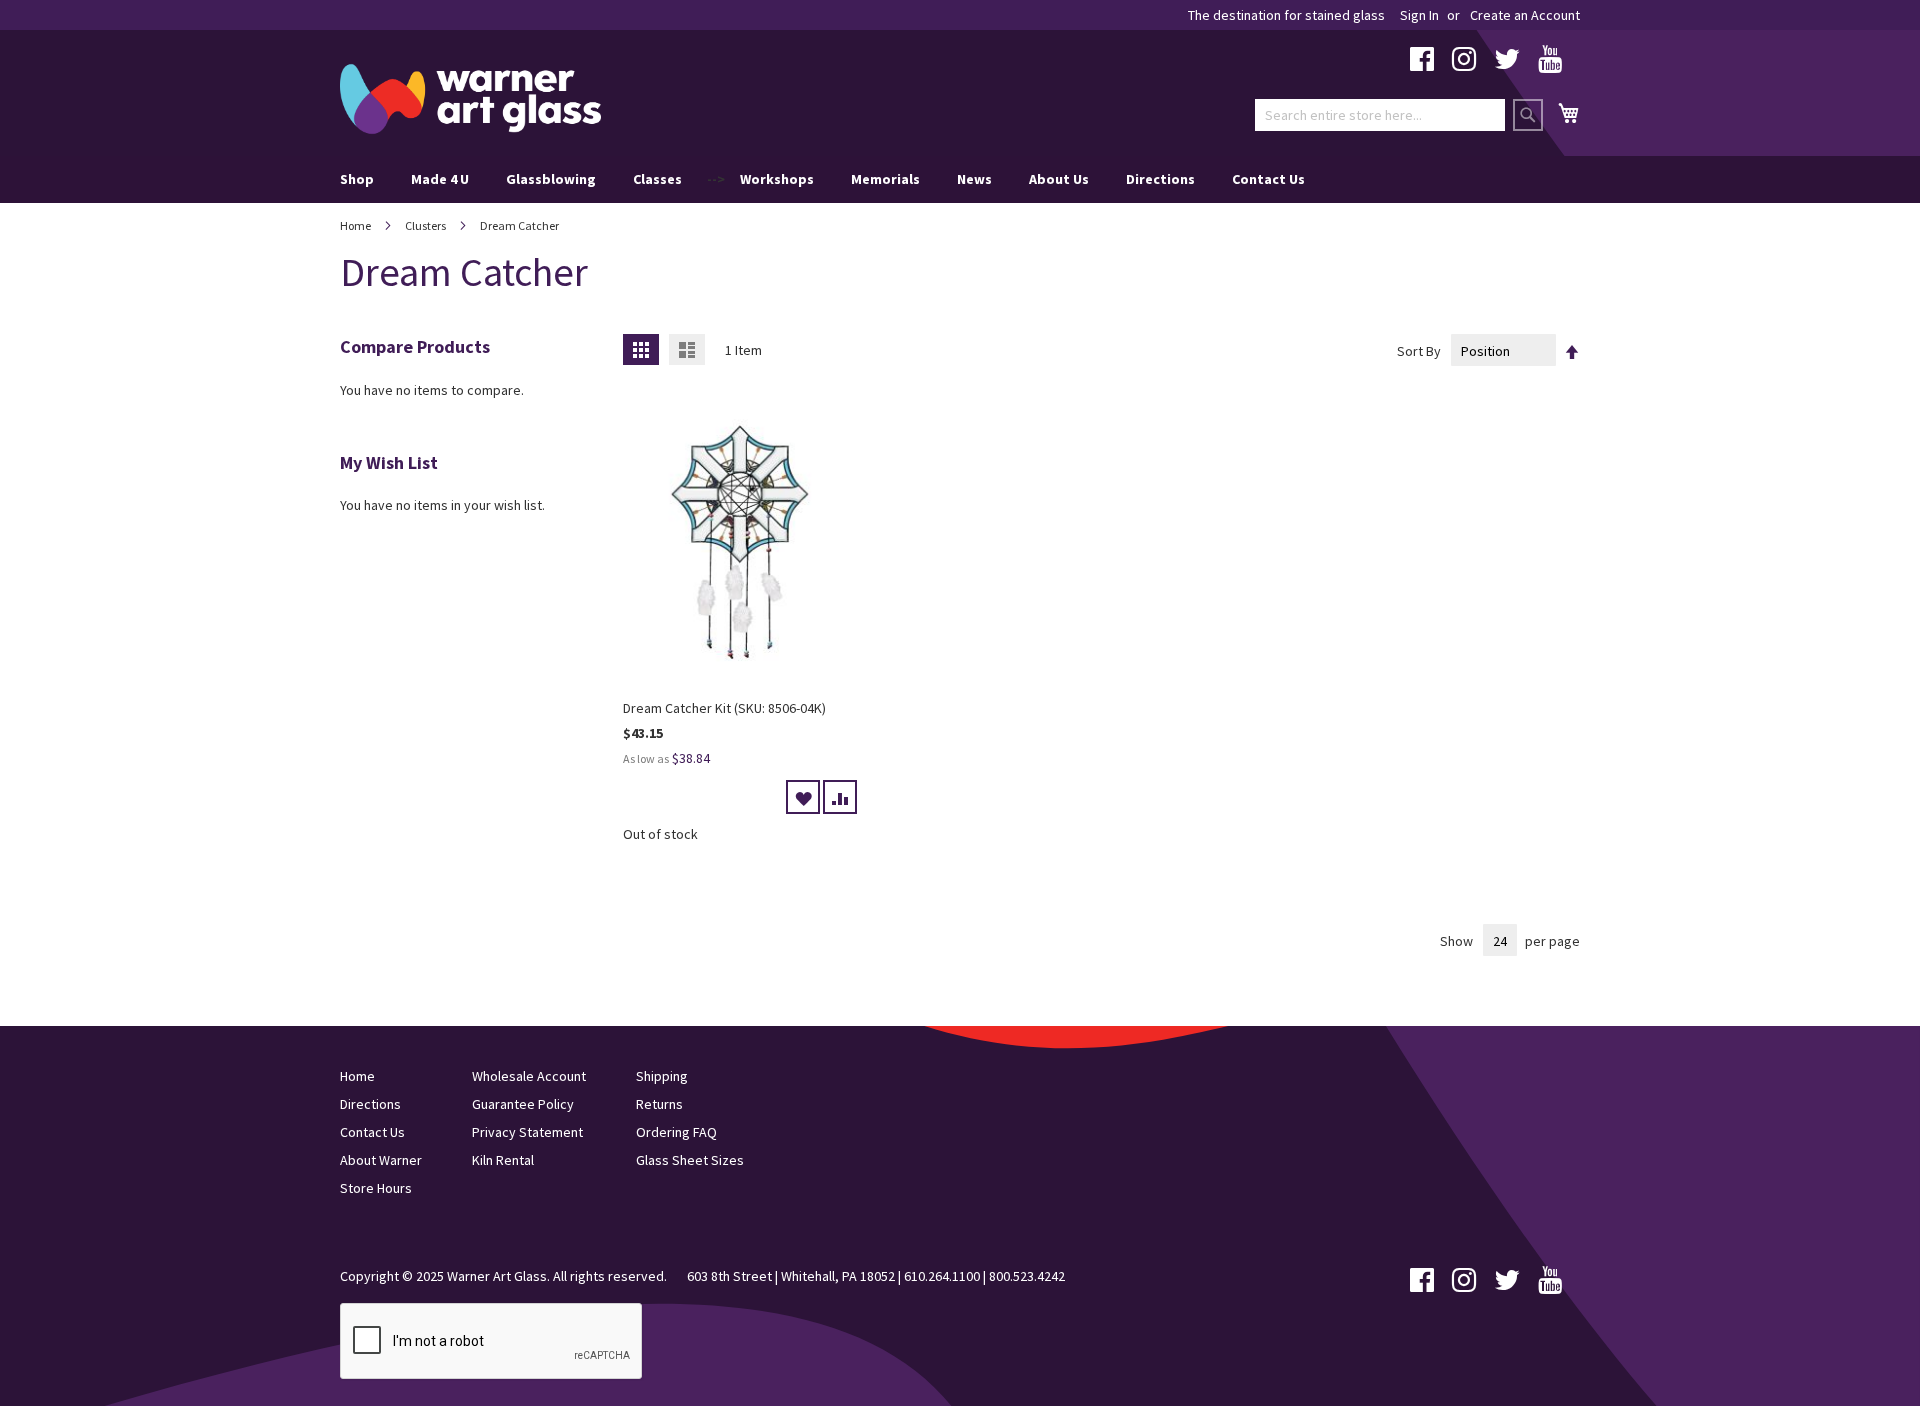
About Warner (381, 1160)
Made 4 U (440, 179)
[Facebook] (1422, 64)
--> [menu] (822, 179)
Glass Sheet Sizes (690, 1160)
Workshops (777, 179)
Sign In (1419, 15)
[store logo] (470, 99)
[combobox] (1380, 115)
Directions (1160, 179)
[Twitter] (1507, 64)
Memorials (885, 179)
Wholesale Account (529, 1076)
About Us (1059, 179)
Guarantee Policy (523, 1104)
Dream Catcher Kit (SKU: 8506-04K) (724, 708)
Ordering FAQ (676, 1132)
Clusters (426, 225)
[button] (803, 797)
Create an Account (1525, 15)
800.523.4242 (1027, 1276)
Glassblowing (551, 179)
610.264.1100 (942, 1276)
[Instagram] (1464, 64)
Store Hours (376, 1188)
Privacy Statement (527, 1132)
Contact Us (1268, 179)
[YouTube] (1550, 64)
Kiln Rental (503, 1160)
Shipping (662, 1076)
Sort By (1419, 351)
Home (356, 225)
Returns (659, 1104)
